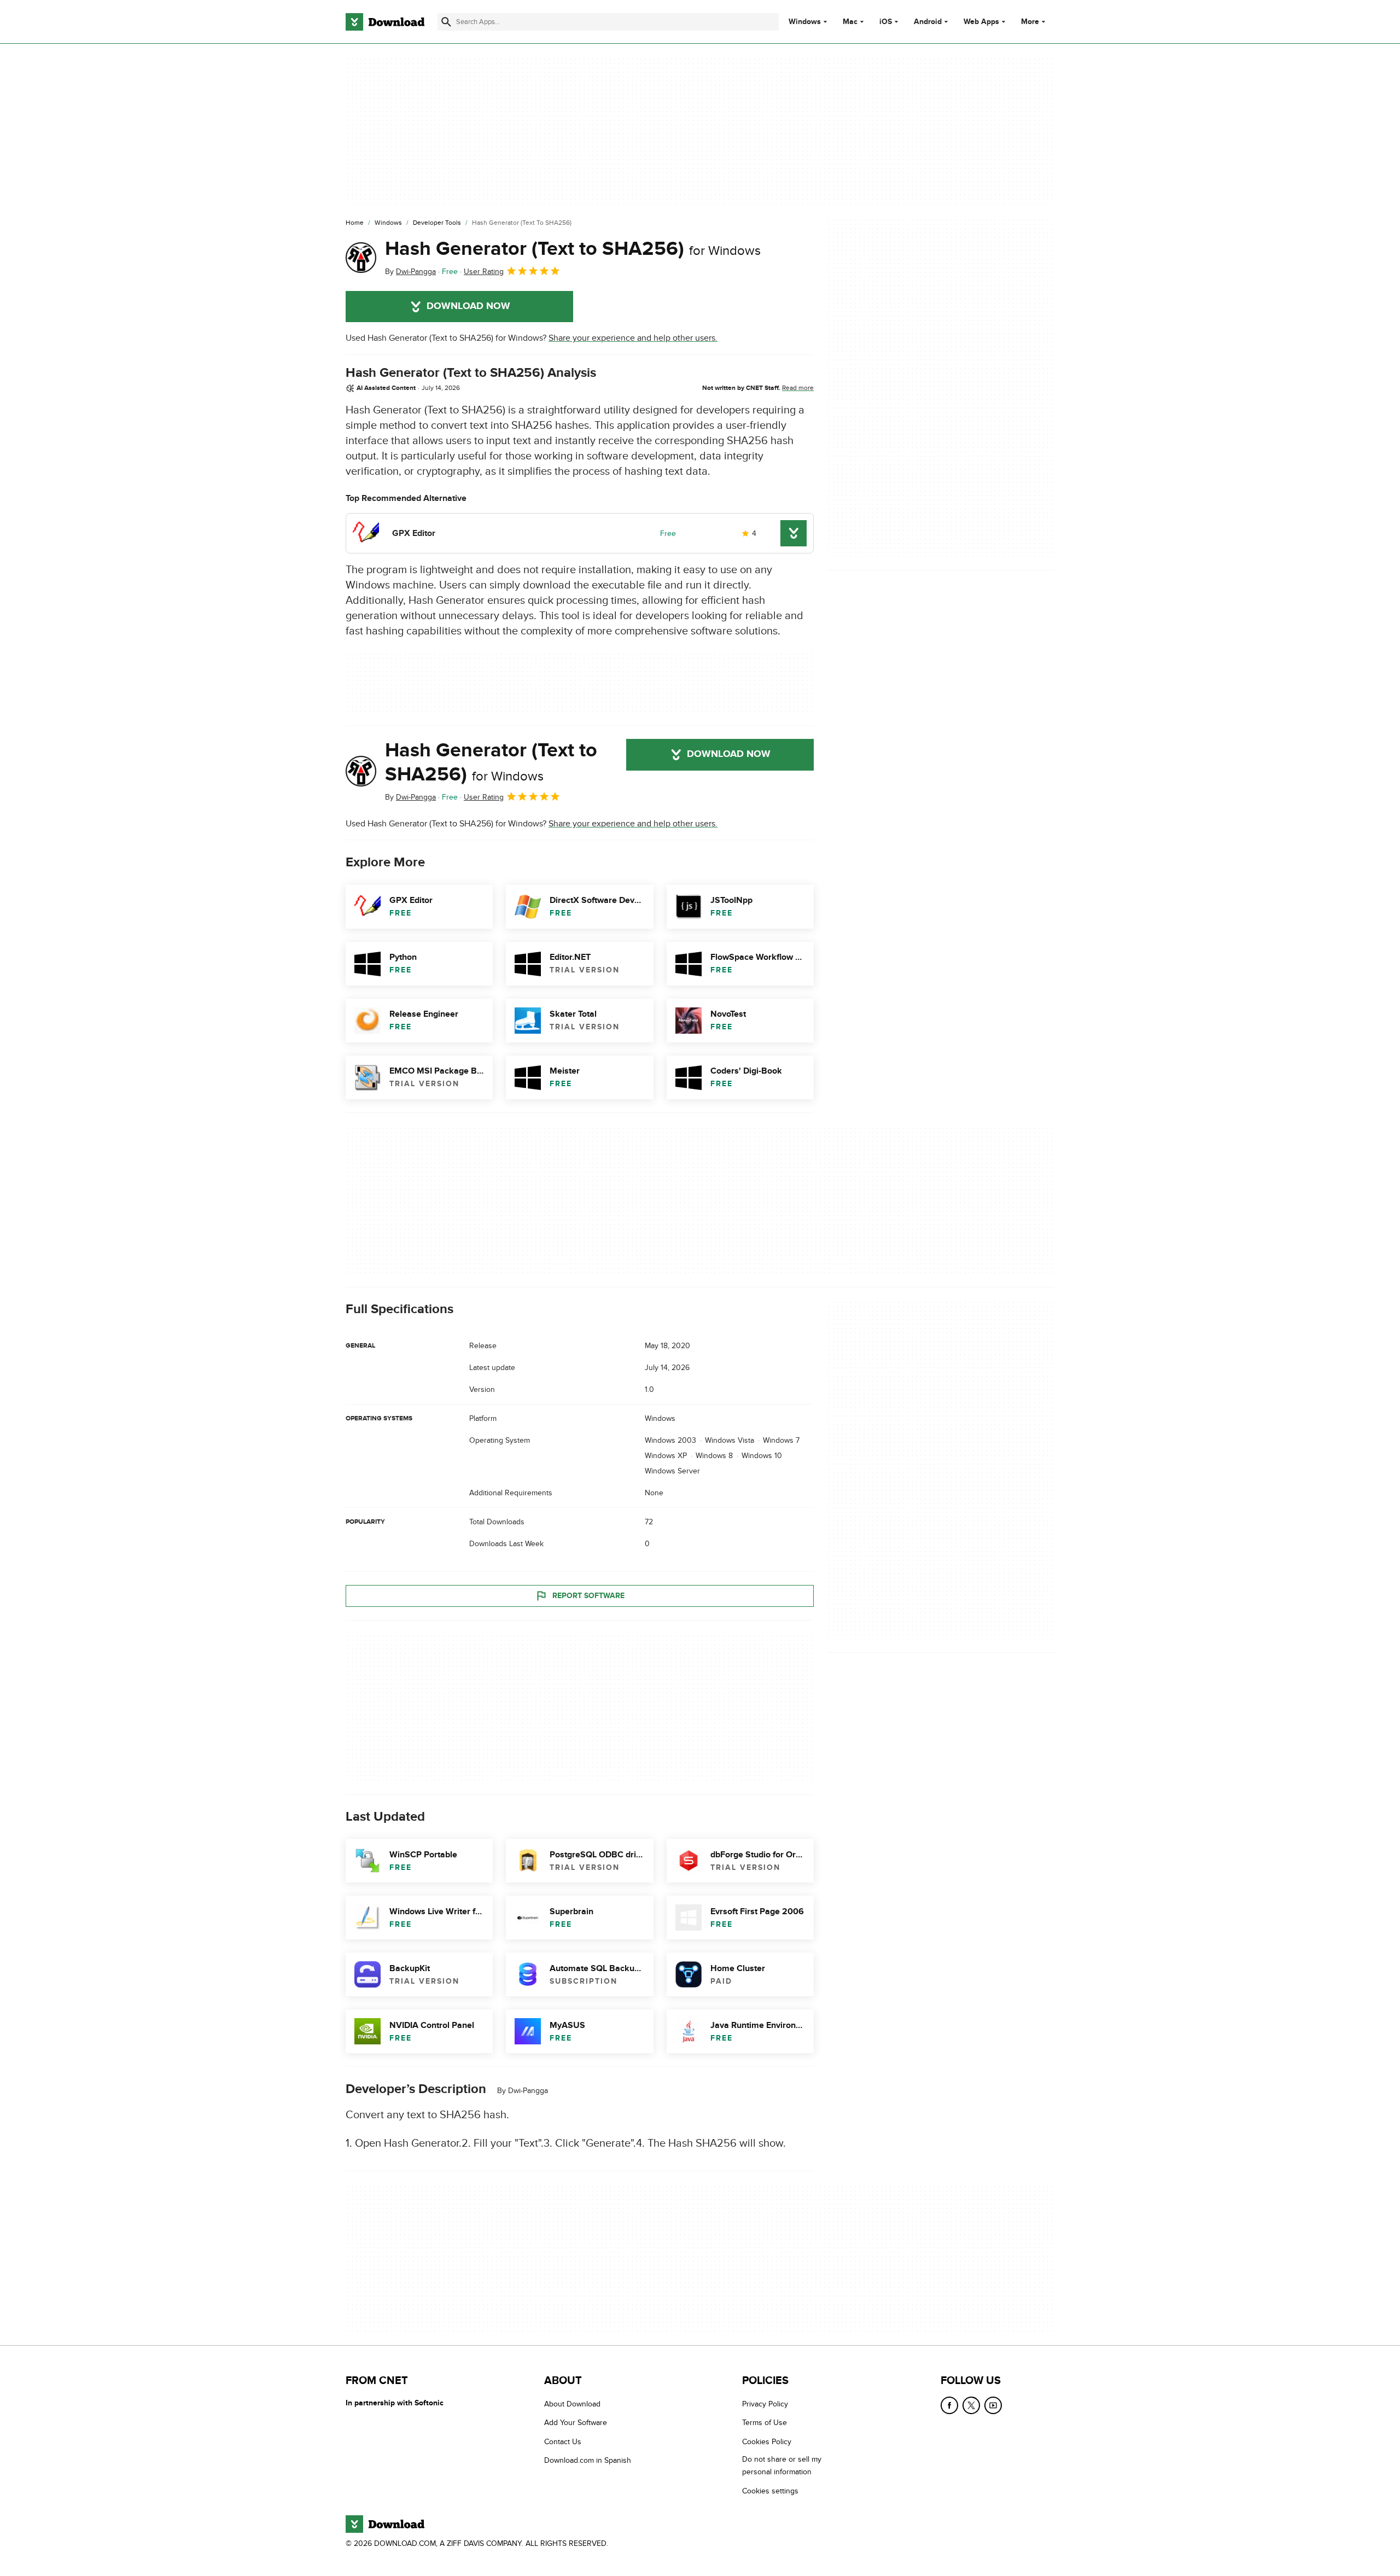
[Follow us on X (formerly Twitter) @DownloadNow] (971, 2405)
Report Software (588, 1596)
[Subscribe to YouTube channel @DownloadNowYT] (993, 2405)
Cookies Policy (767, 2441)
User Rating (484, 272)
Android (928, 22)
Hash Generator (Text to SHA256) (573, 249)
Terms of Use (765, 2423)
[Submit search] (446, 22)
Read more (798, 388)
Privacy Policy (765, 2404)
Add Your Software (576, 2423)
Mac (850, 22)
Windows (805, 22)
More (1030, 22)
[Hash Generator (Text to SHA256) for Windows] (361, 258)
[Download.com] (385, 22)
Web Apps (981, 22)
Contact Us (563, 2441)
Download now (468, 306)
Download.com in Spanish (588, 2460)
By (410, 272)
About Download (572, 2404)
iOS (886, 22)
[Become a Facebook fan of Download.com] (949, 2405)
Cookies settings (770, 2490)
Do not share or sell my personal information (782, 2466)
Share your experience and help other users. (633, 338)
